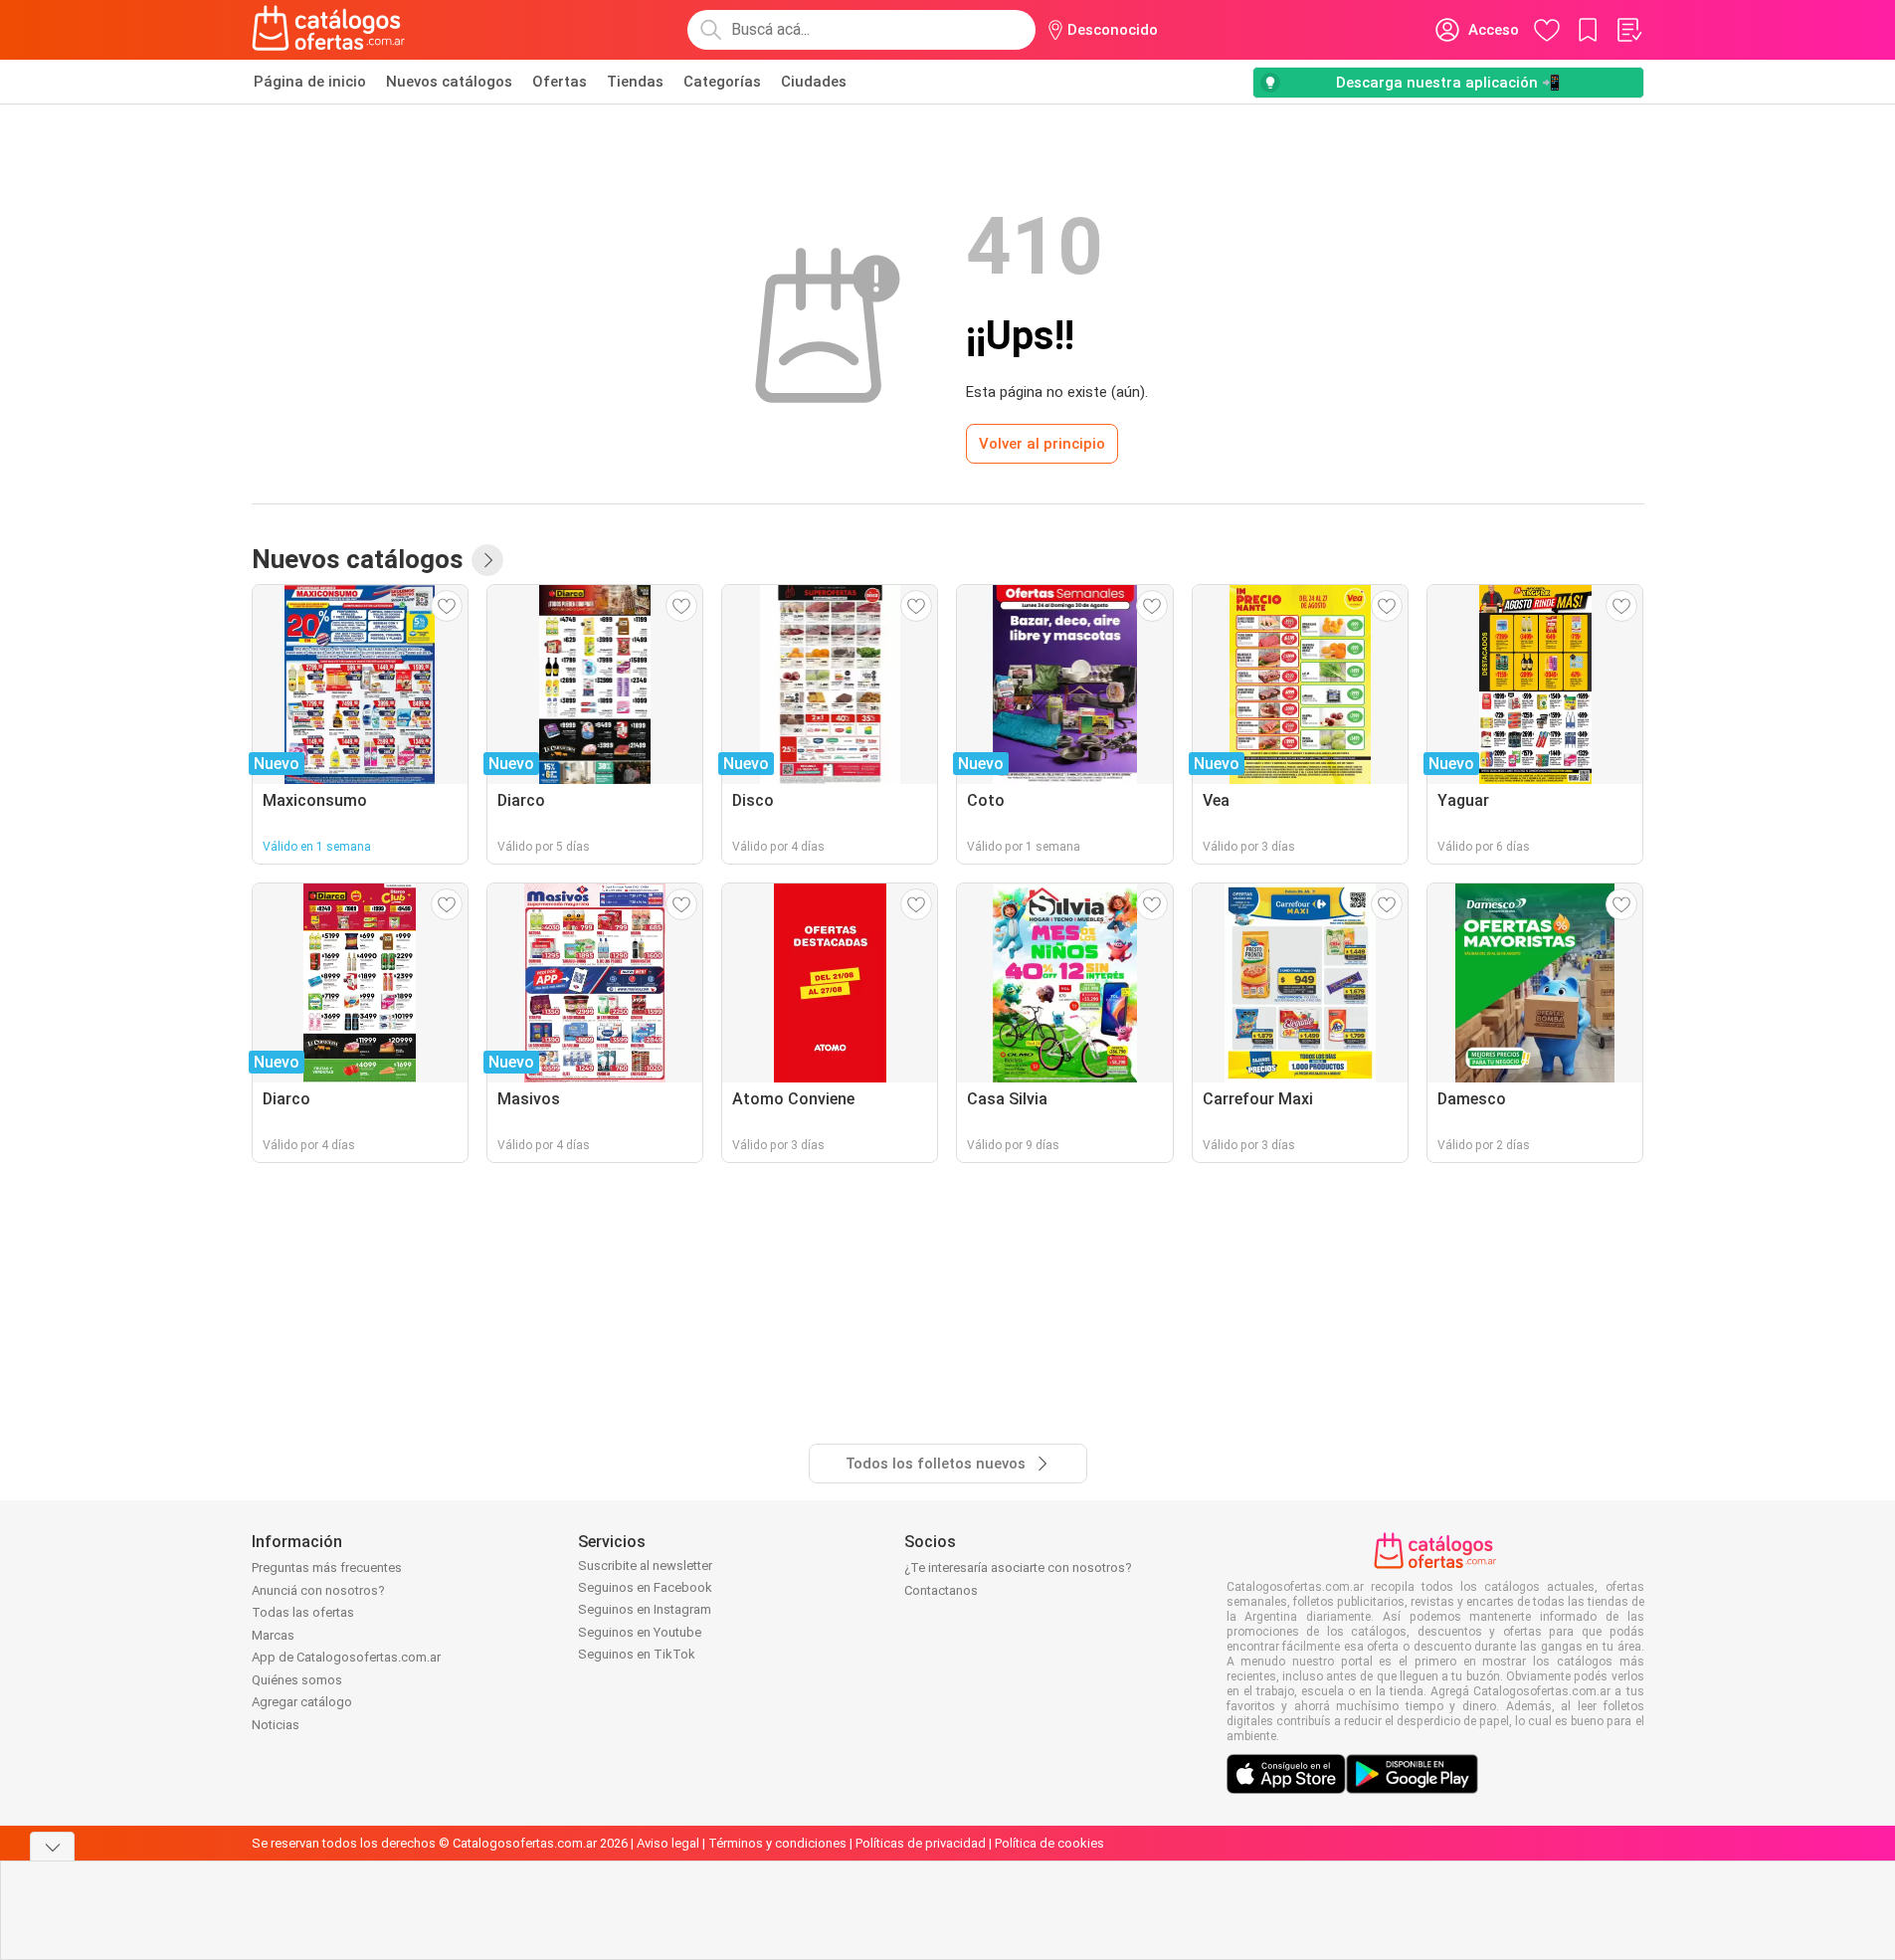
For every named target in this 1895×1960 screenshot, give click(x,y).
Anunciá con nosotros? (318, 1590)
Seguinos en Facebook (645, 1587)
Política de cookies (1049, 1843)
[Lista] (1628, 30)
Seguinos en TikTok (637, 1654)
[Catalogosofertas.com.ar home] (329, 30)
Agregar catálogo (302, 1702)
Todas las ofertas (303, 1612)
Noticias (276, 1725)
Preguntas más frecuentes (327, 1568)
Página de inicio (310, 82)
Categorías (722, 82)
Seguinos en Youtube (640, 1632)
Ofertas (560, 82)
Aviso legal (668, 1843)
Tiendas (635, 82)
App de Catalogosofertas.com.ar (346, 1657)
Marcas (273, 1635)
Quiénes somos (297, 1680)
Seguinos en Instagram (645, 1609)
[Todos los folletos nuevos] (487, 560)
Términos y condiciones (777, 1843)
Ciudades (814, 82)
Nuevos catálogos (449, 82)
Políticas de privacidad (921, 1843)
